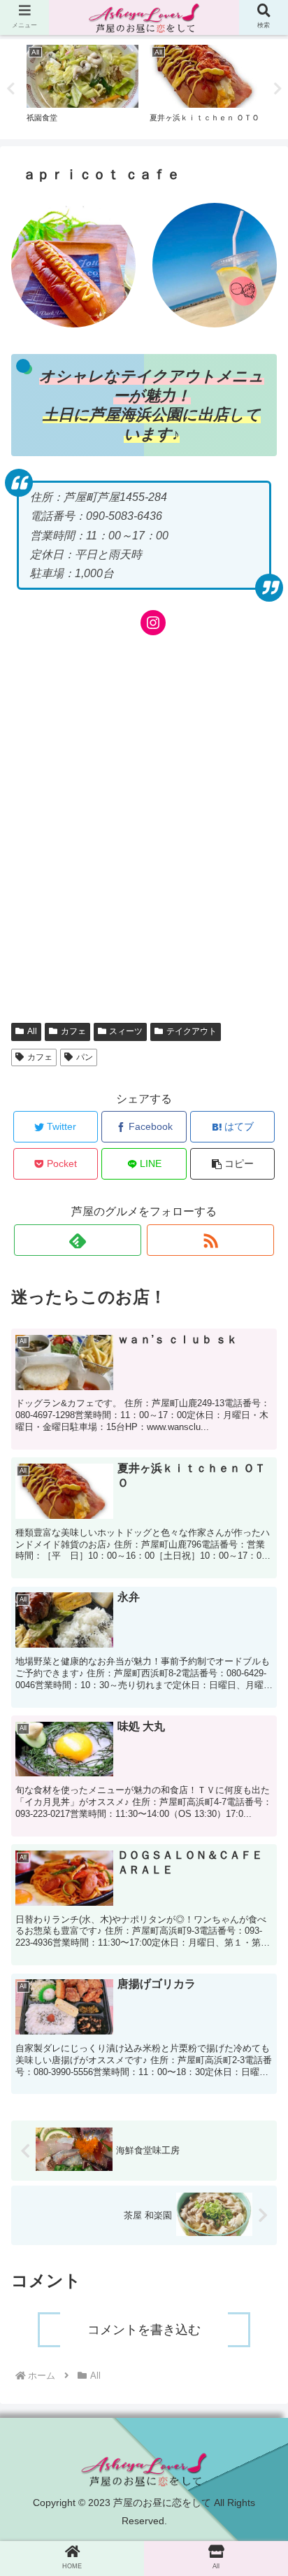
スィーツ (126, 1031)
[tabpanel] (82, 87)
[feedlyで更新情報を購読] (78, 1240)
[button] (259, 1695)
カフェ (73, 1031)
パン (85, 1057)
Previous (10, 89)
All (32, 1031)
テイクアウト (192, 1031)
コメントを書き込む (144, 2330)
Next (278, 89)
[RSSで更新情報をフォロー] (210, 1240)
